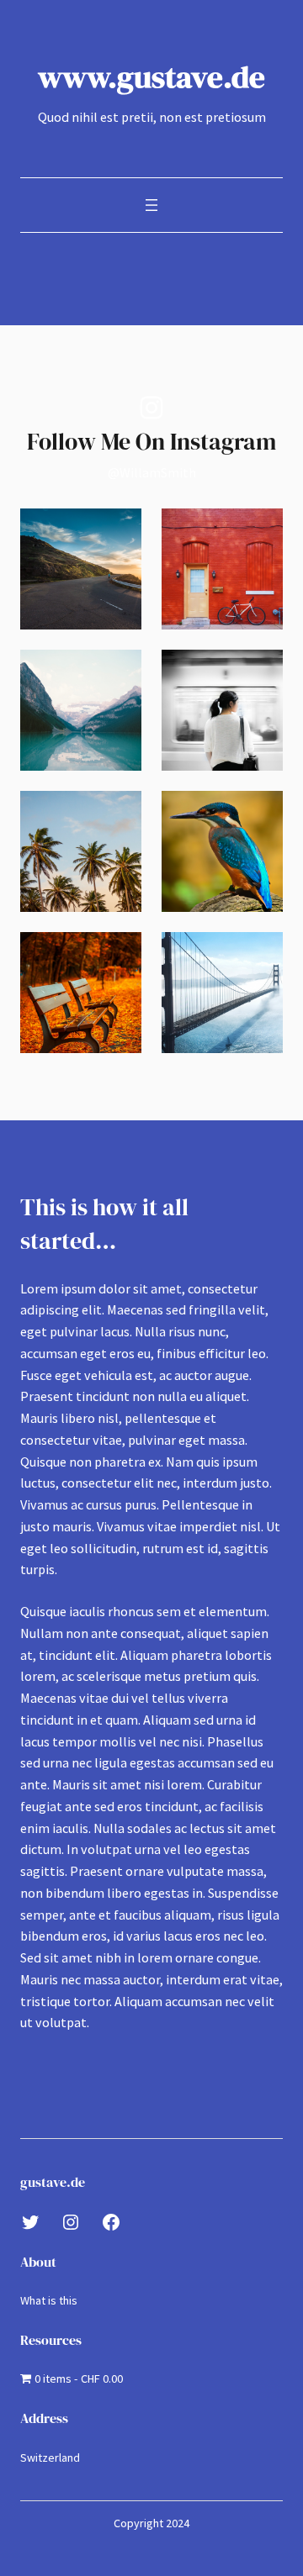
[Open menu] (151, 205)
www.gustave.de (151, 76)
